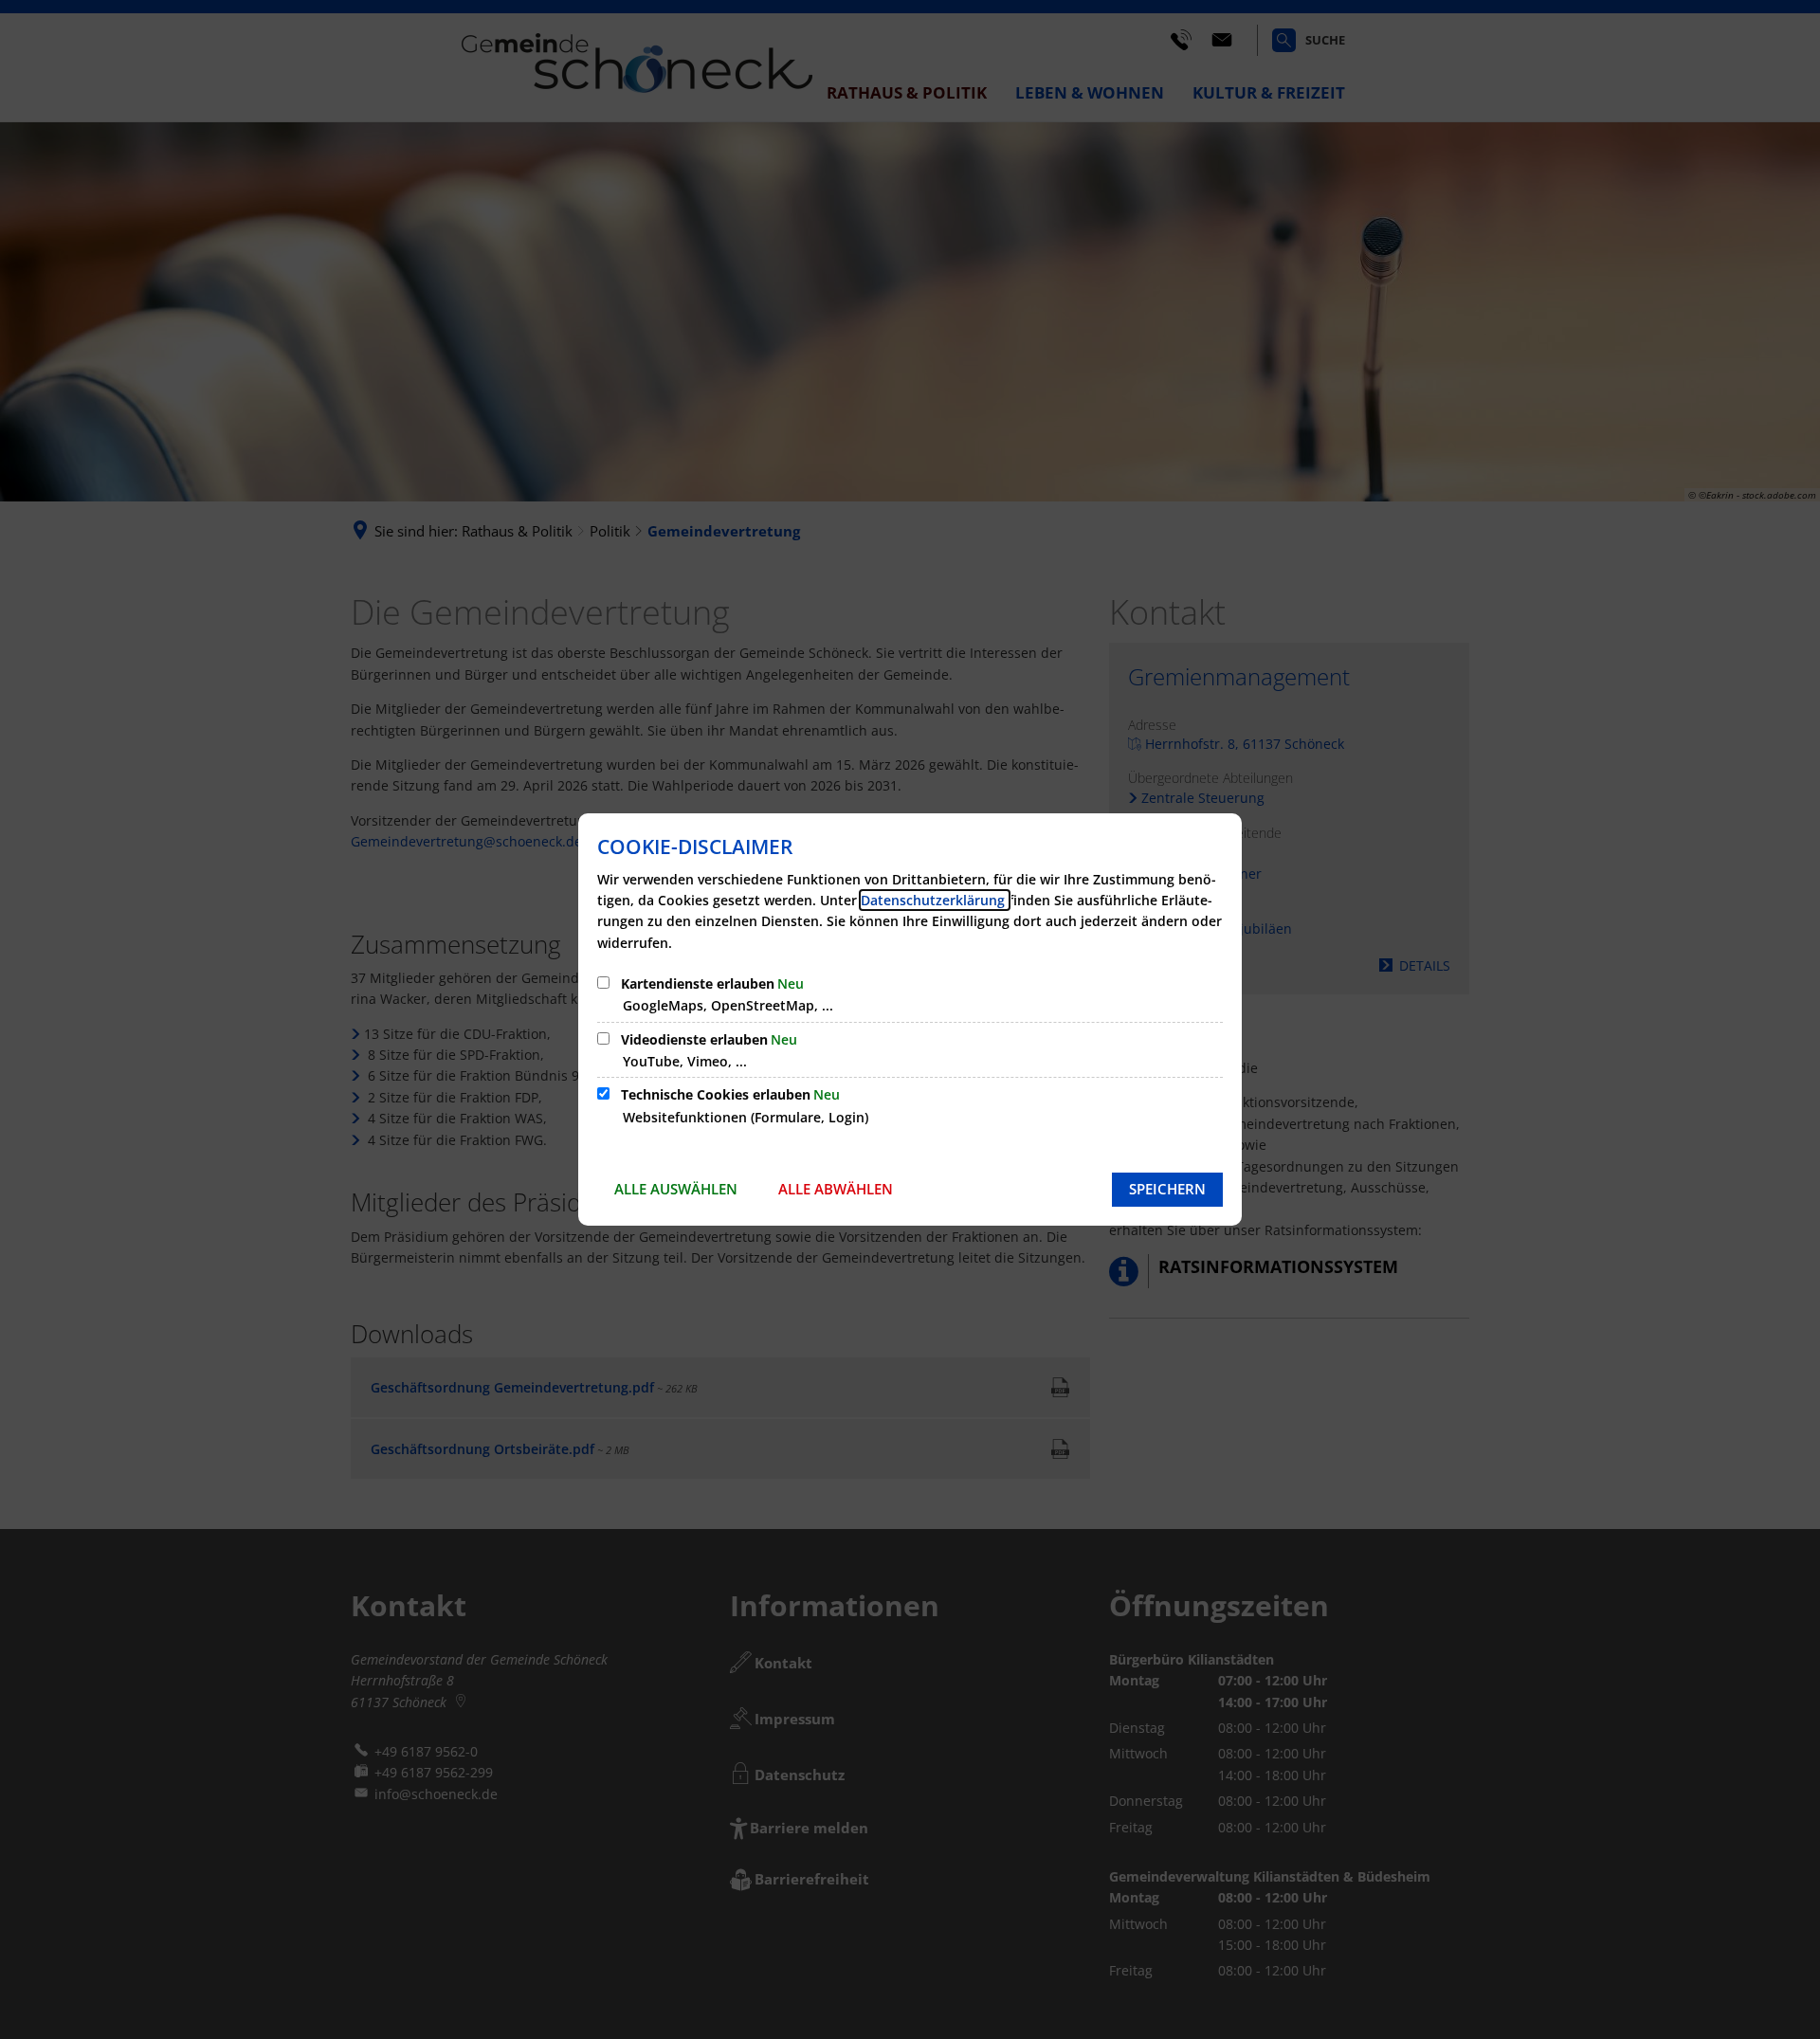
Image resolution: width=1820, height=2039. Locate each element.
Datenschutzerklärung (935, 900)
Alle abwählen (836, 1189)
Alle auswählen (676, 1189)
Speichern (1167, 1189)
